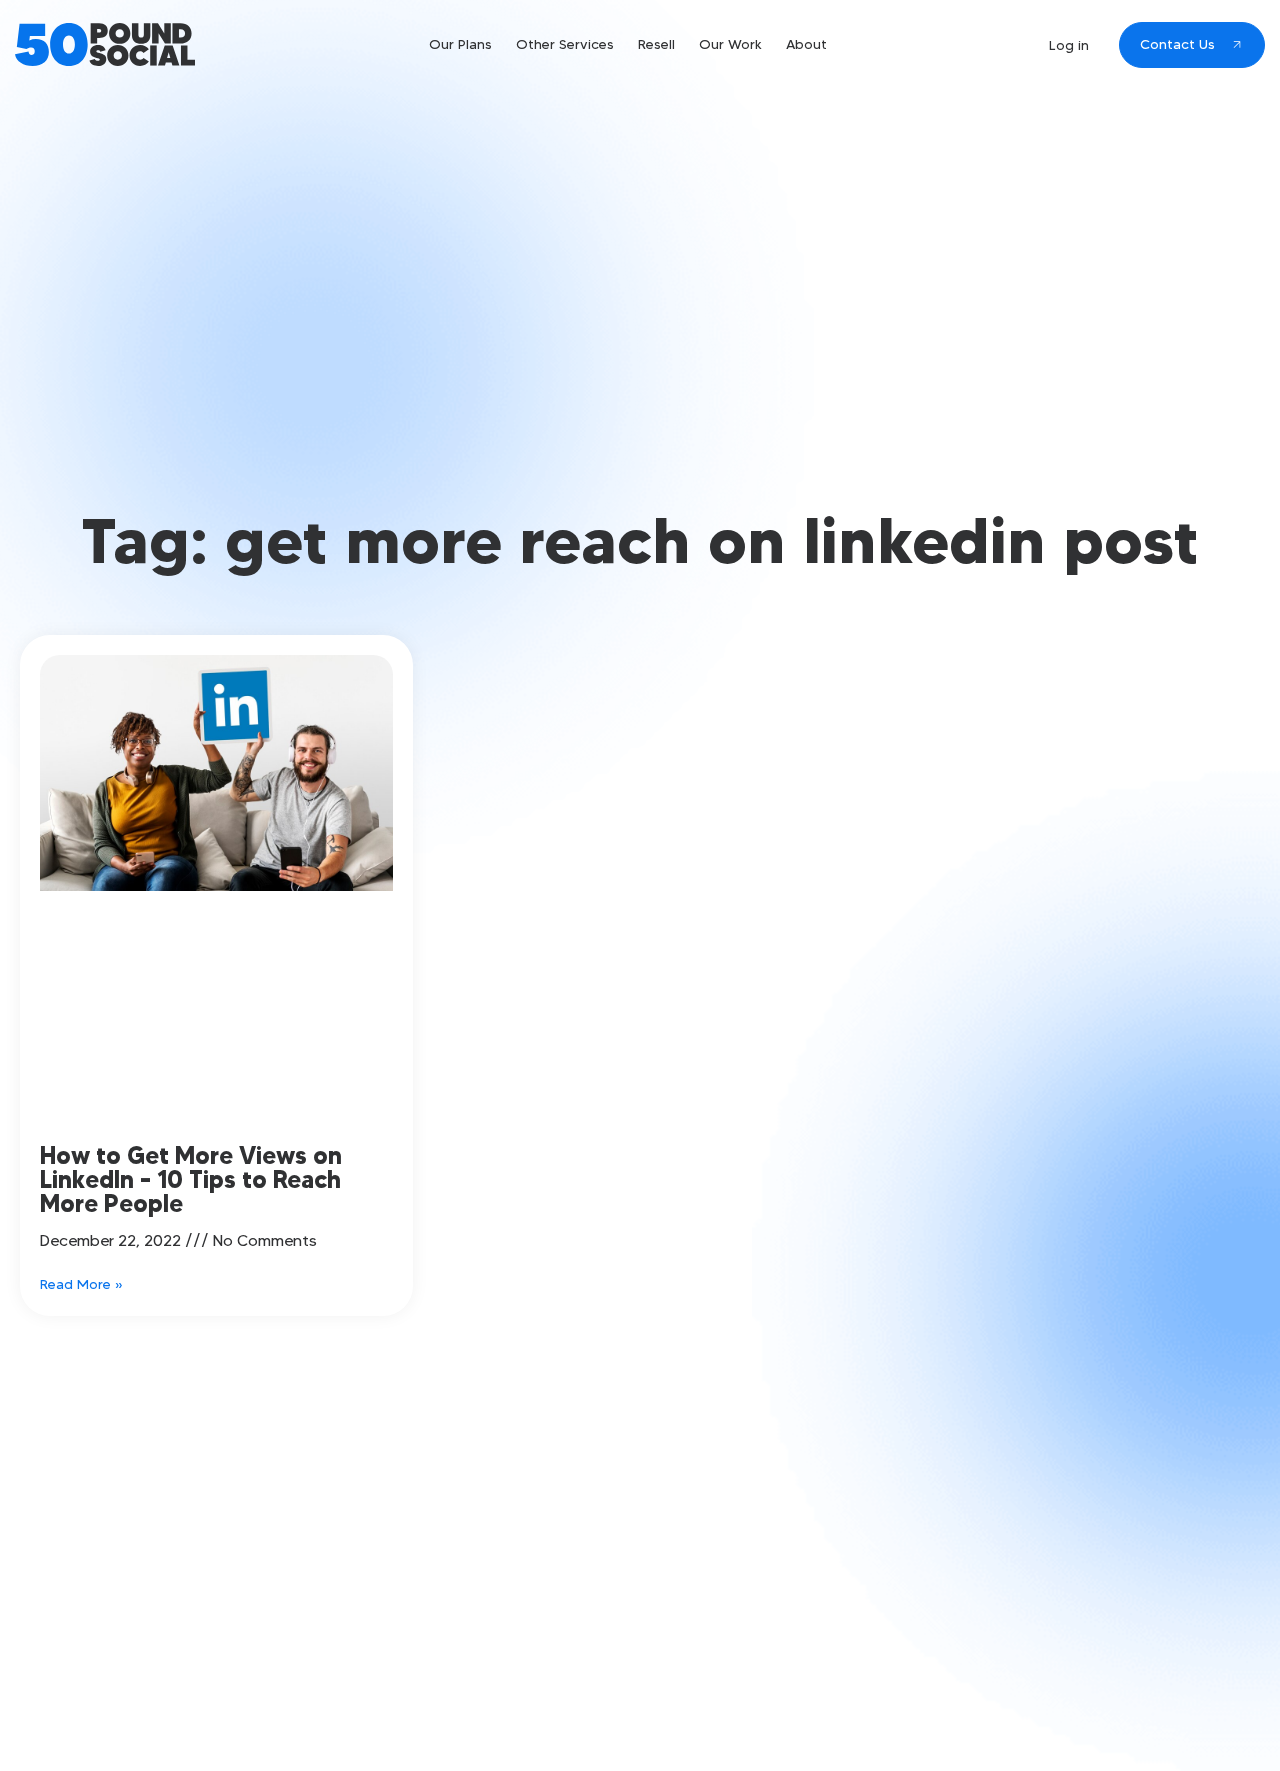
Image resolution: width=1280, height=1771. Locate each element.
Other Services (565, 44)
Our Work (730, 44)
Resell (656, 44)
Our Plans (460, 44)
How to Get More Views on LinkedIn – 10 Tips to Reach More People (191, 1179)
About (806, 44)
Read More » (81, 1284)
